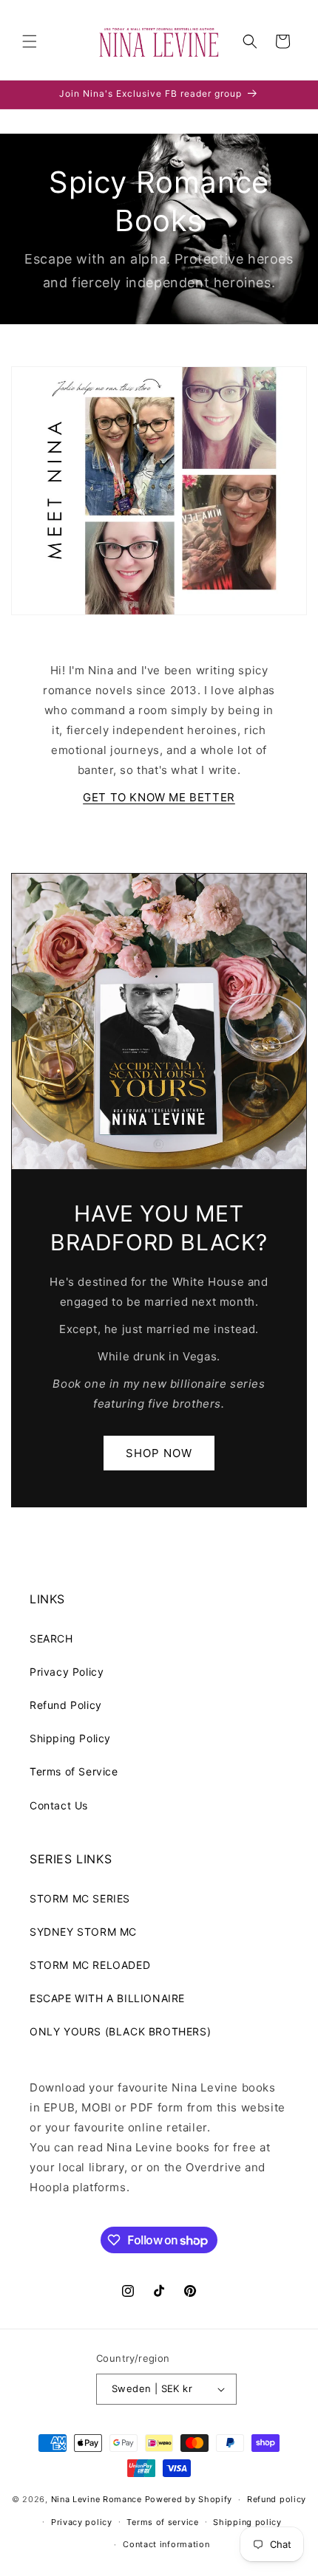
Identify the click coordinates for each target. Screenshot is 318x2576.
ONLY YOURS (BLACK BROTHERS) (120, 2031)
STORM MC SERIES (80, 1898)
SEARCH (51, 1638)
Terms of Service (74, 1771)
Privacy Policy (67, 1672)
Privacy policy (82, 2522)
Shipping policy (247, 2522)
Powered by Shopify (189, 2499)
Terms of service (162, 2522)
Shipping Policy (70, 1738)
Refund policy (277, 2499)
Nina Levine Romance (97, 2499)
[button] (30, 41)
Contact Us (59, 1805)
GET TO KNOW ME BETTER (159, 797)
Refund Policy (66, 1705)
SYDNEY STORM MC (83, 1932)
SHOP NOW (159, 1452)
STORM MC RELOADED (90, 1965)
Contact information (166, 2544)
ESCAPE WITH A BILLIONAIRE (107, 1998)
